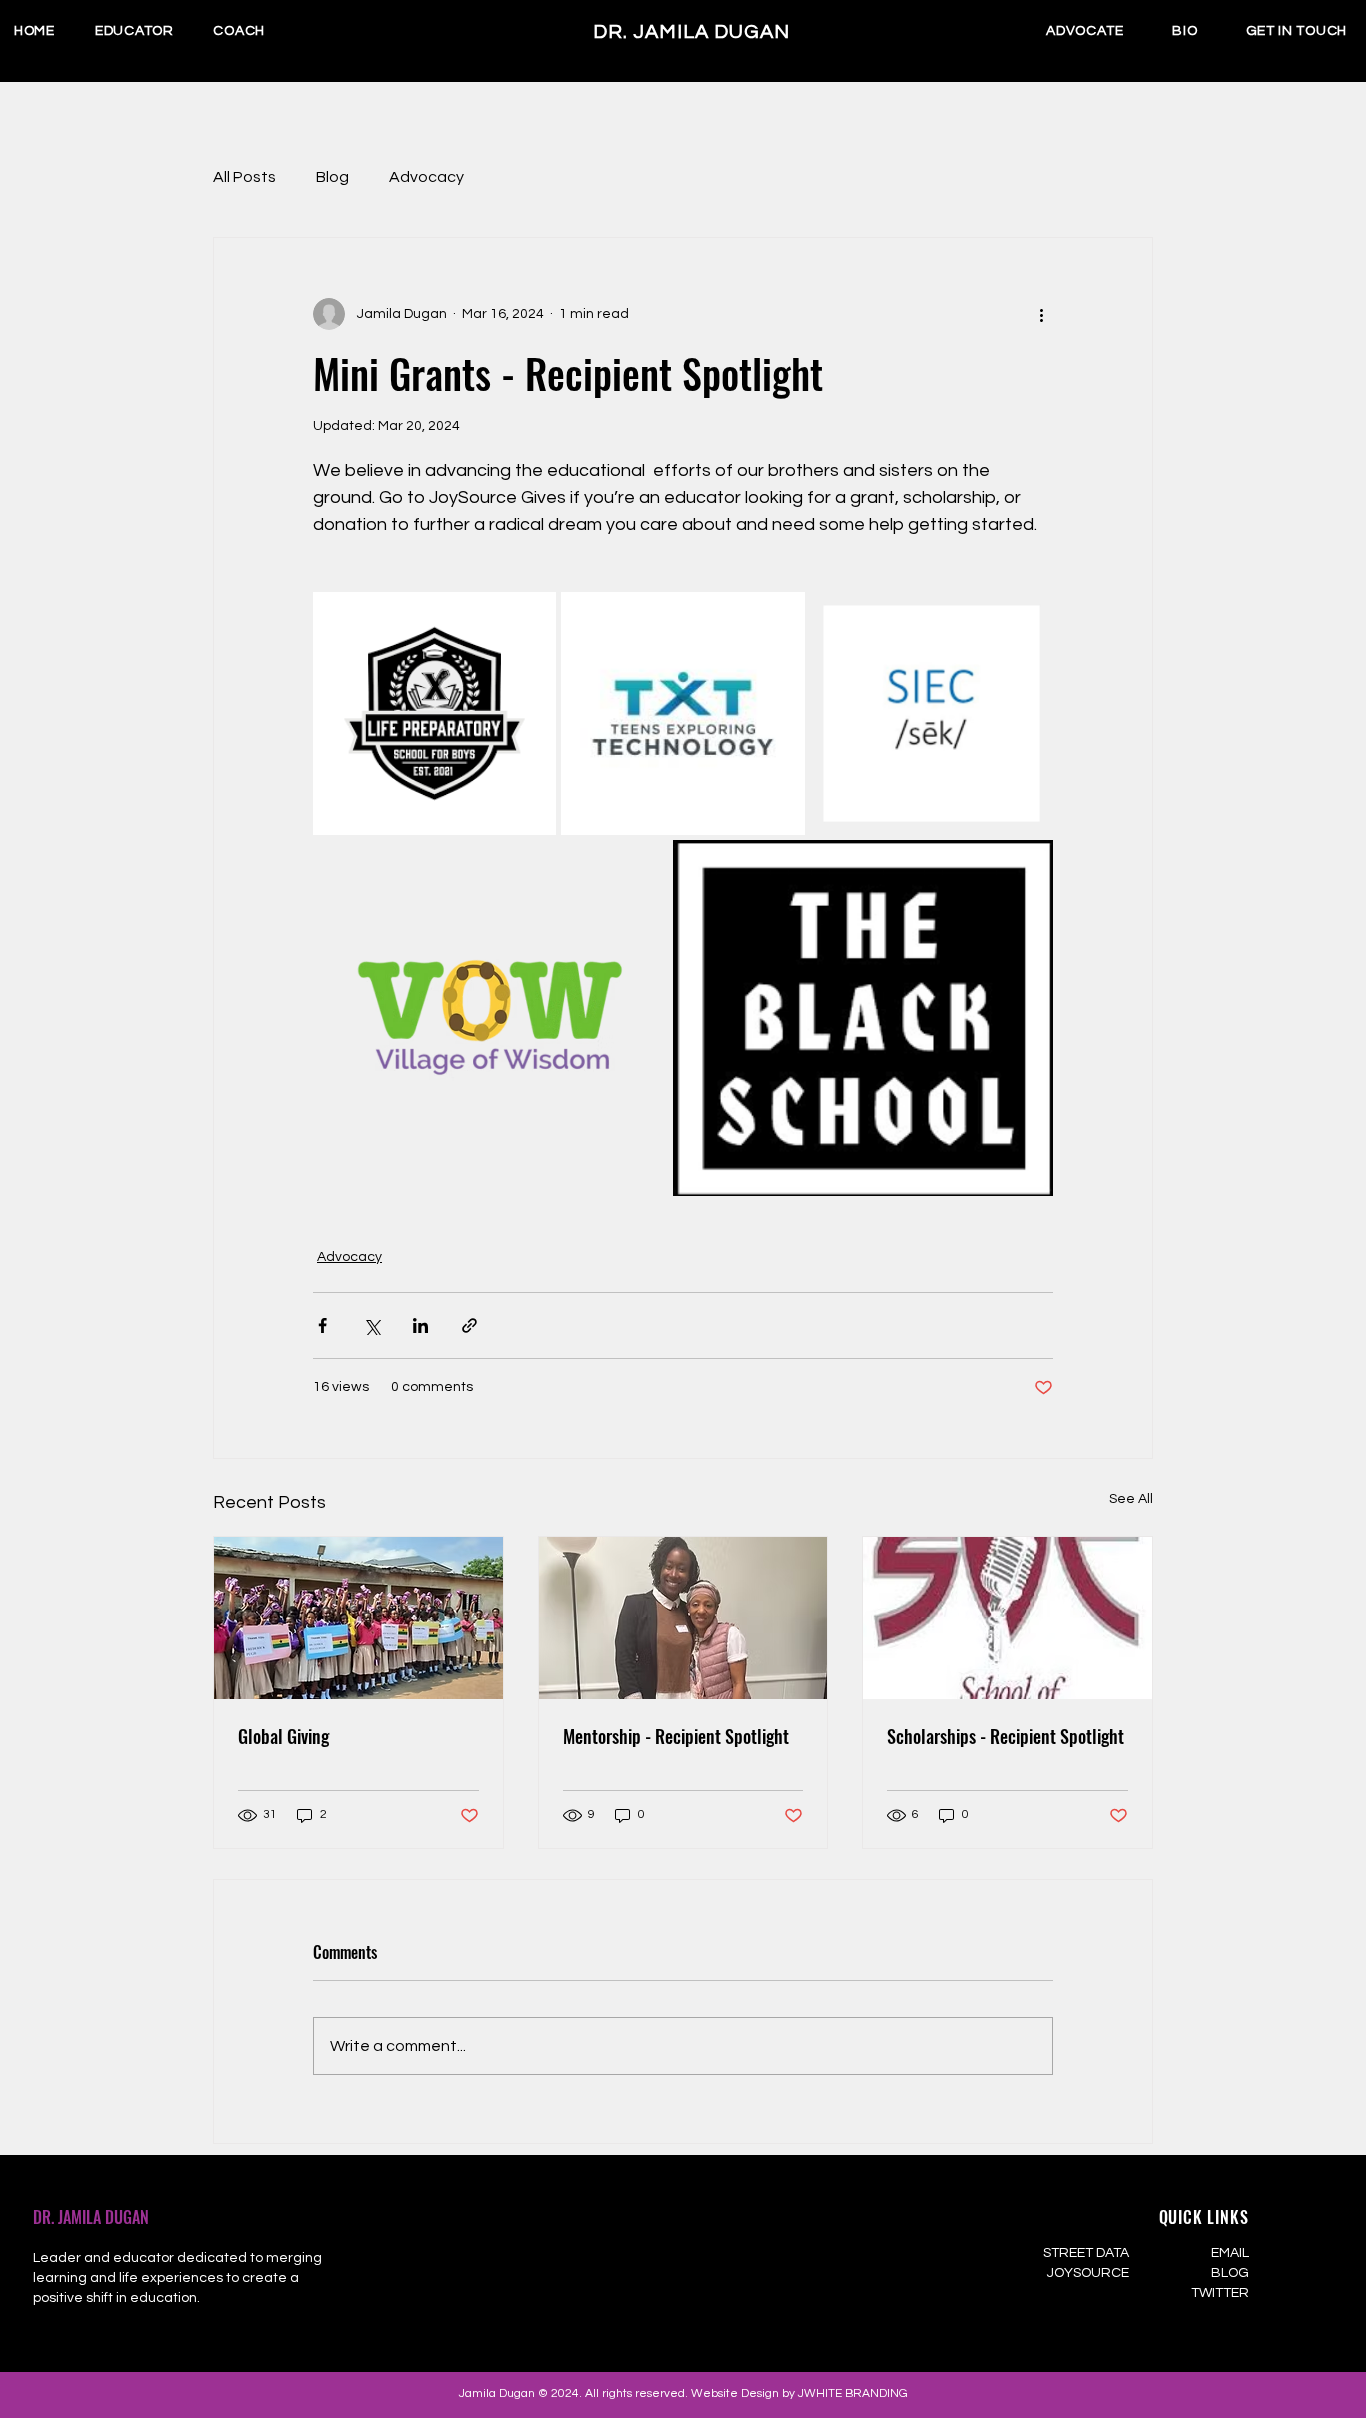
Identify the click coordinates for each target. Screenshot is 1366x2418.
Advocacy (426, 177)
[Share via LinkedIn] (420, 1325)
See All (1131, 1499)
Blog (332, 177)
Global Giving (283, 1736)
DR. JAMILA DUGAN (91, 2217)
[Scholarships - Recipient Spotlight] (1007, 1618)
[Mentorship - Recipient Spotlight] (683, 1618)
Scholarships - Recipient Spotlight (1005, 1736)
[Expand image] (434, 713)
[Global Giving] (358, 1618)
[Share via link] (469, 1325)
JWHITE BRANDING (853, 2393)
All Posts (244, 177)
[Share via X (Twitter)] (371, 1325)
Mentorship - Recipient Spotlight (676, 1736)
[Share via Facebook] (322, 1325)
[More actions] (1041, 314)
